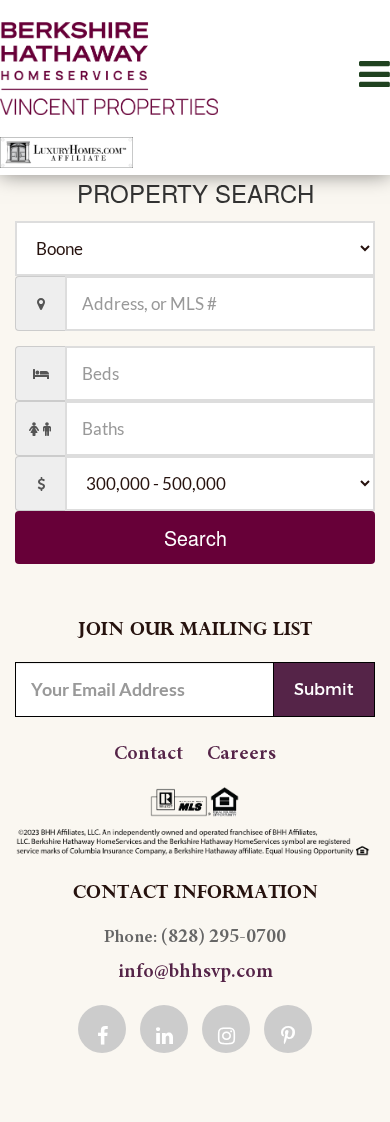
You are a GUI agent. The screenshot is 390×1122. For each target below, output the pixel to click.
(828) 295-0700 (223, 937)
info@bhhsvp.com (195, 972)
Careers (241, 754)
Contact (148, 754)
